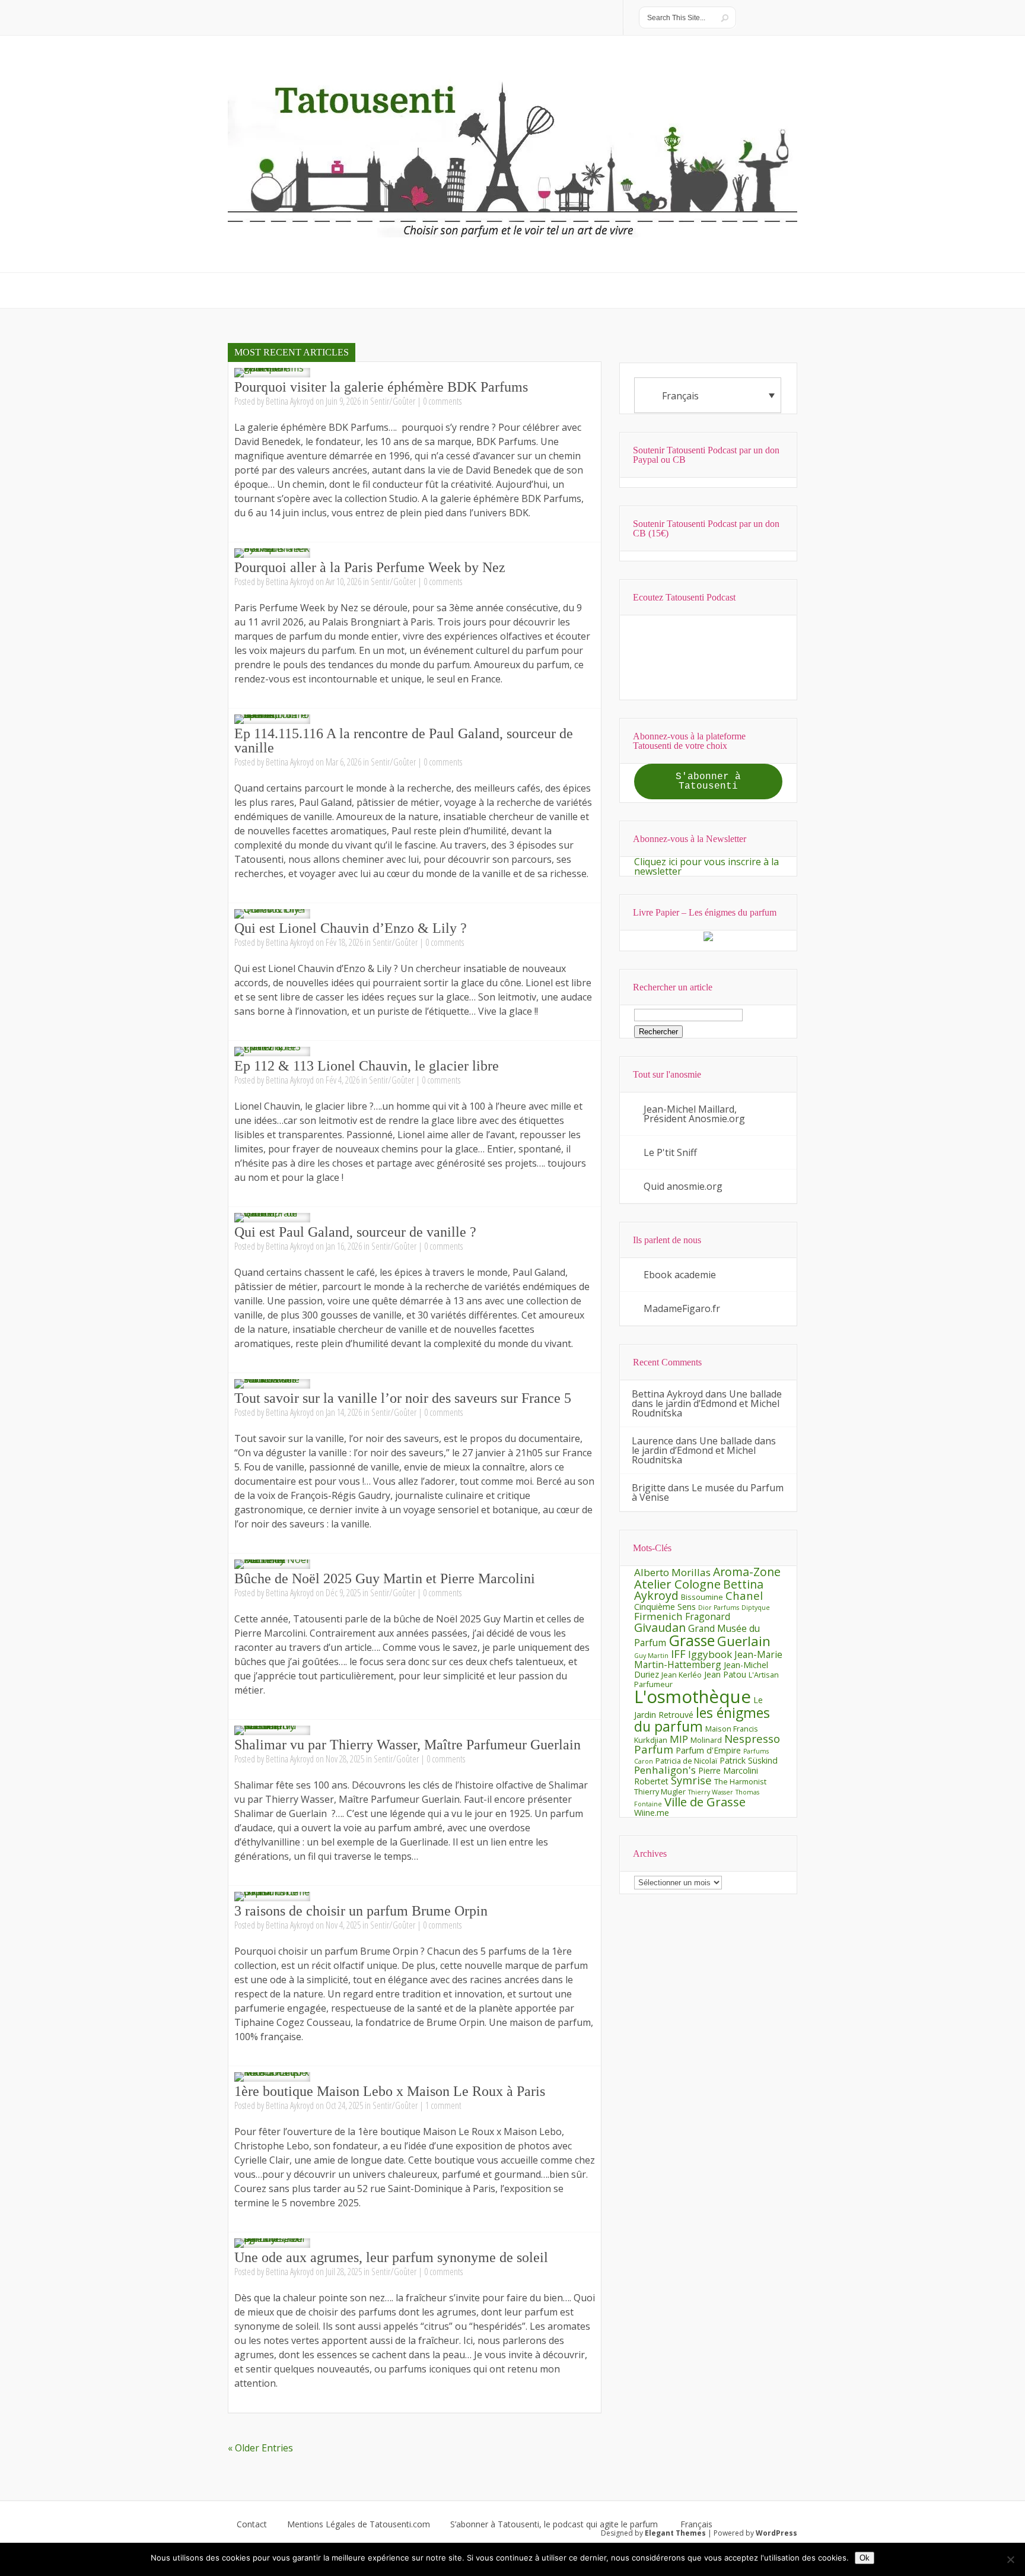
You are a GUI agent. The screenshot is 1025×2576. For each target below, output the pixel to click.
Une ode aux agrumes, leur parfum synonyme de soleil (391, 2257)
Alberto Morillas (672, 1572)
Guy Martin (651, 1656)
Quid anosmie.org (683, 1186)
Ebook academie (680, 1275)
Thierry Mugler (660, 1792)
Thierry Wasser (711, 1792)
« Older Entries (260, 2448)
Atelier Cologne (677, 1584)
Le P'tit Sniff (670, 1152)
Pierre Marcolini (728, 1770)
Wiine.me (652, 1813)
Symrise (691, 1780)
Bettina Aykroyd (290, 401)
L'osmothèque (693, 1697)
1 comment (443, 2105)
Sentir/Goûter (393, 401)
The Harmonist (740, 1781)
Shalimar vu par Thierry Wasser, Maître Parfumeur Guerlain (408, 1745)
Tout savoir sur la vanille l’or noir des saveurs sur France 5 (403, 1398)
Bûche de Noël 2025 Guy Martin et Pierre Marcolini (385, 1578)
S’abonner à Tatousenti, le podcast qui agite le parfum (554, 2524)
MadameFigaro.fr (682, 1308)
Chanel (744, 1595)
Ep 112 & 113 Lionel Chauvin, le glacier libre (367, 1066)
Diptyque (756, 1608)
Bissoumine (702, 1597)
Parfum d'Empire (708, 1750)
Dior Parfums (719, 1608)
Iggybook (710, 1654)
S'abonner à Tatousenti (708, 782)
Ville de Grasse (705, 1802)
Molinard (706, 1740)
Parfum (654, 1749)
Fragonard (708, 1616)
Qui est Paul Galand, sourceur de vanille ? (355, 1232)
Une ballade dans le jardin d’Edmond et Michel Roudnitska (707, 1403)
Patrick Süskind (749, 1760)
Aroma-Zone (747, 1572)
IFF (678, 1654)
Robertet (651, 1781)
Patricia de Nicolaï (686, 1761)
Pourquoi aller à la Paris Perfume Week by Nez (370, 567)
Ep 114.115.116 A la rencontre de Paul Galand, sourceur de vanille (404, 741)
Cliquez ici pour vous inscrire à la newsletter (706, 866)
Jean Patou (725, 1674)
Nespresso (752, 1738)
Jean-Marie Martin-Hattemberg (708, 1659)
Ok (865, 2558)
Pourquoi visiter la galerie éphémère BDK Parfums (381, 387)
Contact (252, 2524)
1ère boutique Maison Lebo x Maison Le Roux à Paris (390, 2091)
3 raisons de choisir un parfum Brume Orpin (361, 1911)
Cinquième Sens (665, 1607)
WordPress (776, 2533)
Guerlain (744, 1641)
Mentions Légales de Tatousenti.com (359, 2524)
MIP (679, 1739)
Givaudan (660, 1627)
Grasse (692, 1640)
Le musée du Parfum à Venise (708, 1492)
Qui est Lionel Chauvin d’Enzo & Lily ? (351, 928)
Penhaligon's (665, 1770)
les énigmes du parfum (702, 1719)
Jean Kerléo (682, 1675)
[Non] (1010, 2559)
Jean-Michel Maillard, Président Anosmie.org (694, 1114)
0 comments (442, 401)
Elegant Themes (675, 2533)
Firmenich (658, 1616)
